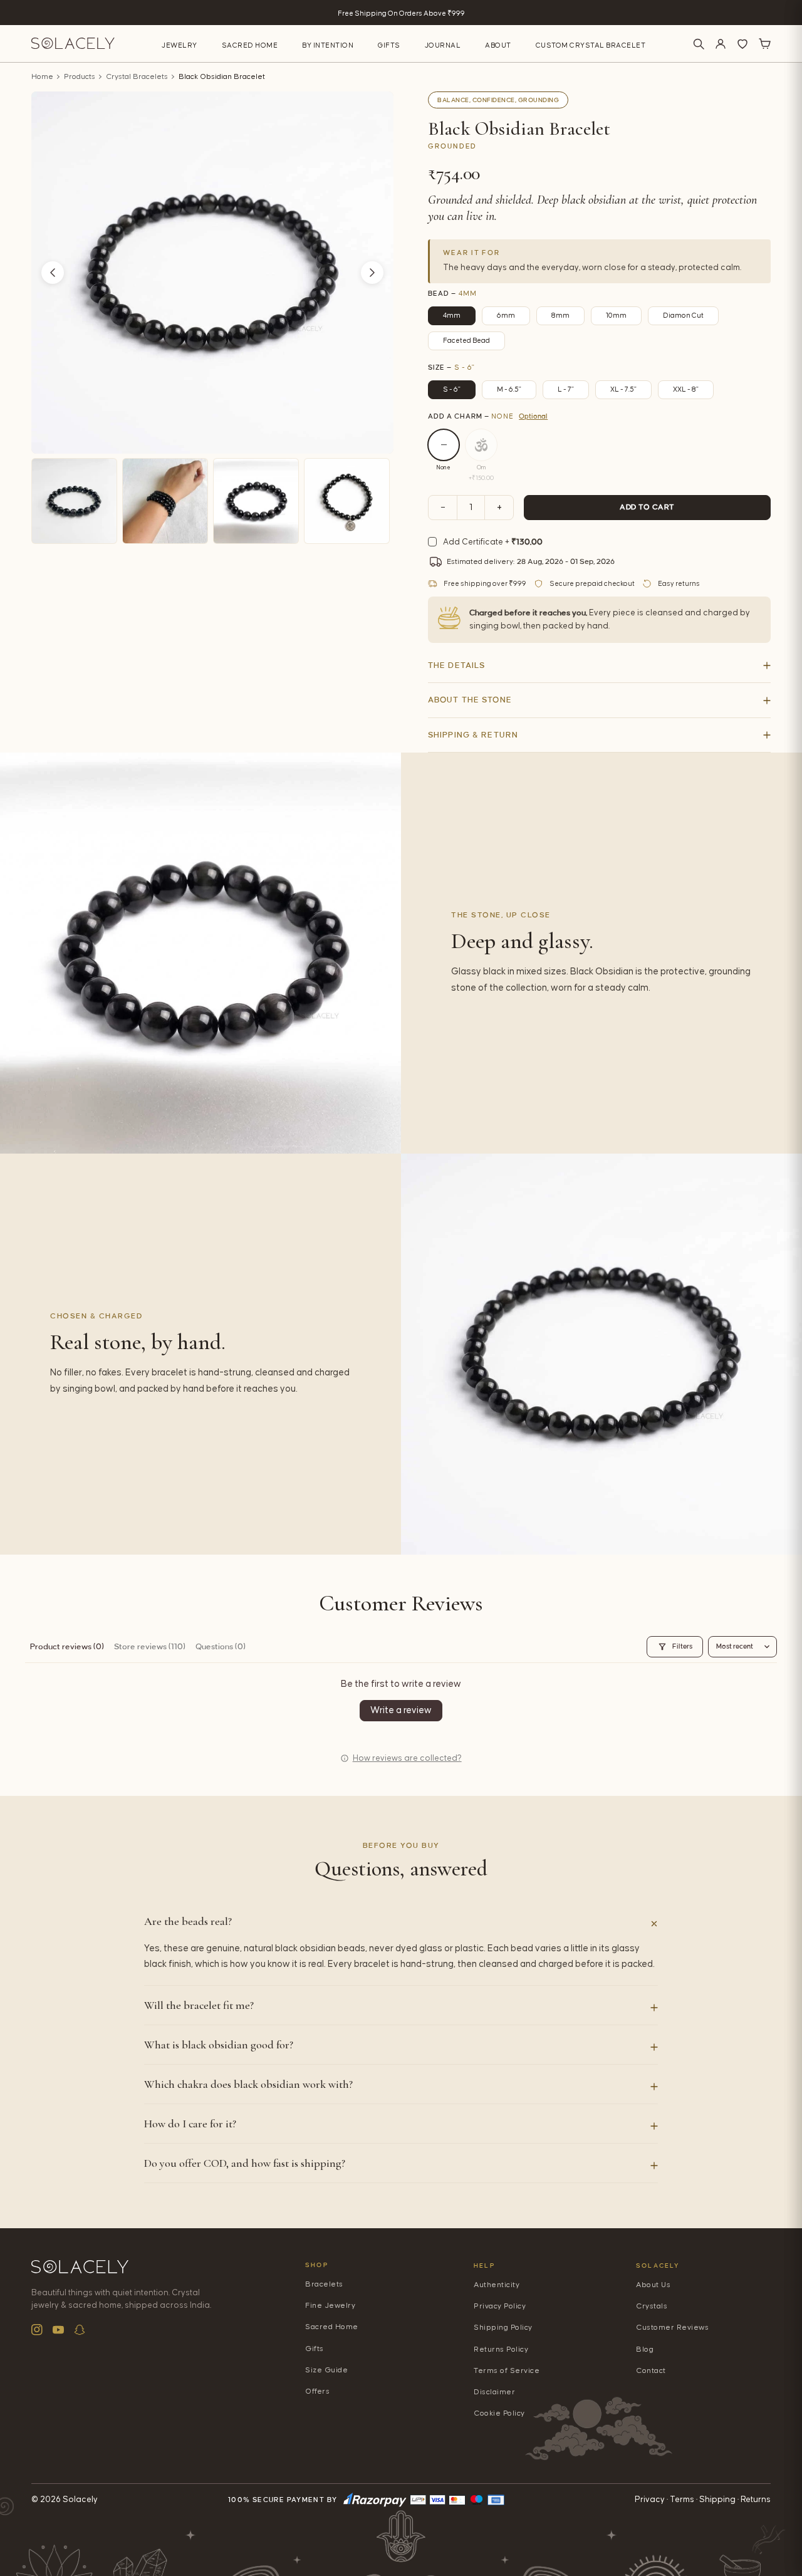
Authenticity (497, 2285)
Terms (682, 2500)
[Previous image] (53, 273)
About (498, 45)
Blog (645, 2349)
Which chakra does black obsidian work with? (248, 2084)
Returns (756, 2500)
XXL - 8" (686, 389)
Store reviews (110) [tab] (150, 1647)
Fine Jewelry (330, 2306)
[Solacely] (73, 44)
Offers (317, 2391)
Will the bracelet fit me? (199, 2005)
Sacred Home (250, 45)
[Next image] (372, 273)
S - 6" (452, 389)
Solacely (658, 2266)
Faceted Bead (466, 341)
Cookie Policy (499, 2413)
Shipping (717, 2500)
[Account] (721, 44)
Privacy (650, 2500)
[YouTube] (58, 2330)
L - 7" (566, 389)
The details (456, 665)
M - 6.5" (509, 389)
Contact (651, 2371)
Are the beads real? (188, 1921)
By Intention (328, 45)
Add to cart (647, 507)
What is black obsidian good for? (219, 2045)
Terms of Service (507, 2371)
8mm (560, 315)
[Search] (699, 44)
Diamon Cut (683, 315)
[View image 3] (256, 501)
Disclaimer (494, 2392)
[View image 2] (165, 501)
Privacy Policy (500, 2306)
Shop (317, 2265)
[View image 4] (347, 501)
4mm (452, 315)
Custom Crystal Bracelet (591, 45)
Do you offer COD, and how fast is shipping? (245, 2163)
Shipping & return (473, 735)
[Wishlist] (742, 44)
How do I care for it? (190, 2124)
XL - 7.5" (623, 389)
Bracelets (324, 2284)
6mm (506, 315)
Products (80, 77)
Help (484, 2266)
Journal (443, 45)
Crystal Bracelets (137, 77)
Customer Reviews (672, 2328)
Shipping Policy (503, 2328)
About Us (653, 2285)
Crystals (652, 2306)
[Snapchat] (80, 2330)
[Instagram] (37, 2330)
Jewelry (180, 45)
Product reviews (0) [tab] (67, 1647)
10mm (616, 315)
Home (42, 77)
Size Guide (326, 2370)
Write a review (401, 1710)
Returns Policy (501, 2349)
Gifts (389, 45)
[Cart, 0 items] (764, 44)
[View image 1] (74, 501)
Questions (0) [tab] (221, 1647)
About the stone (470, 700)
